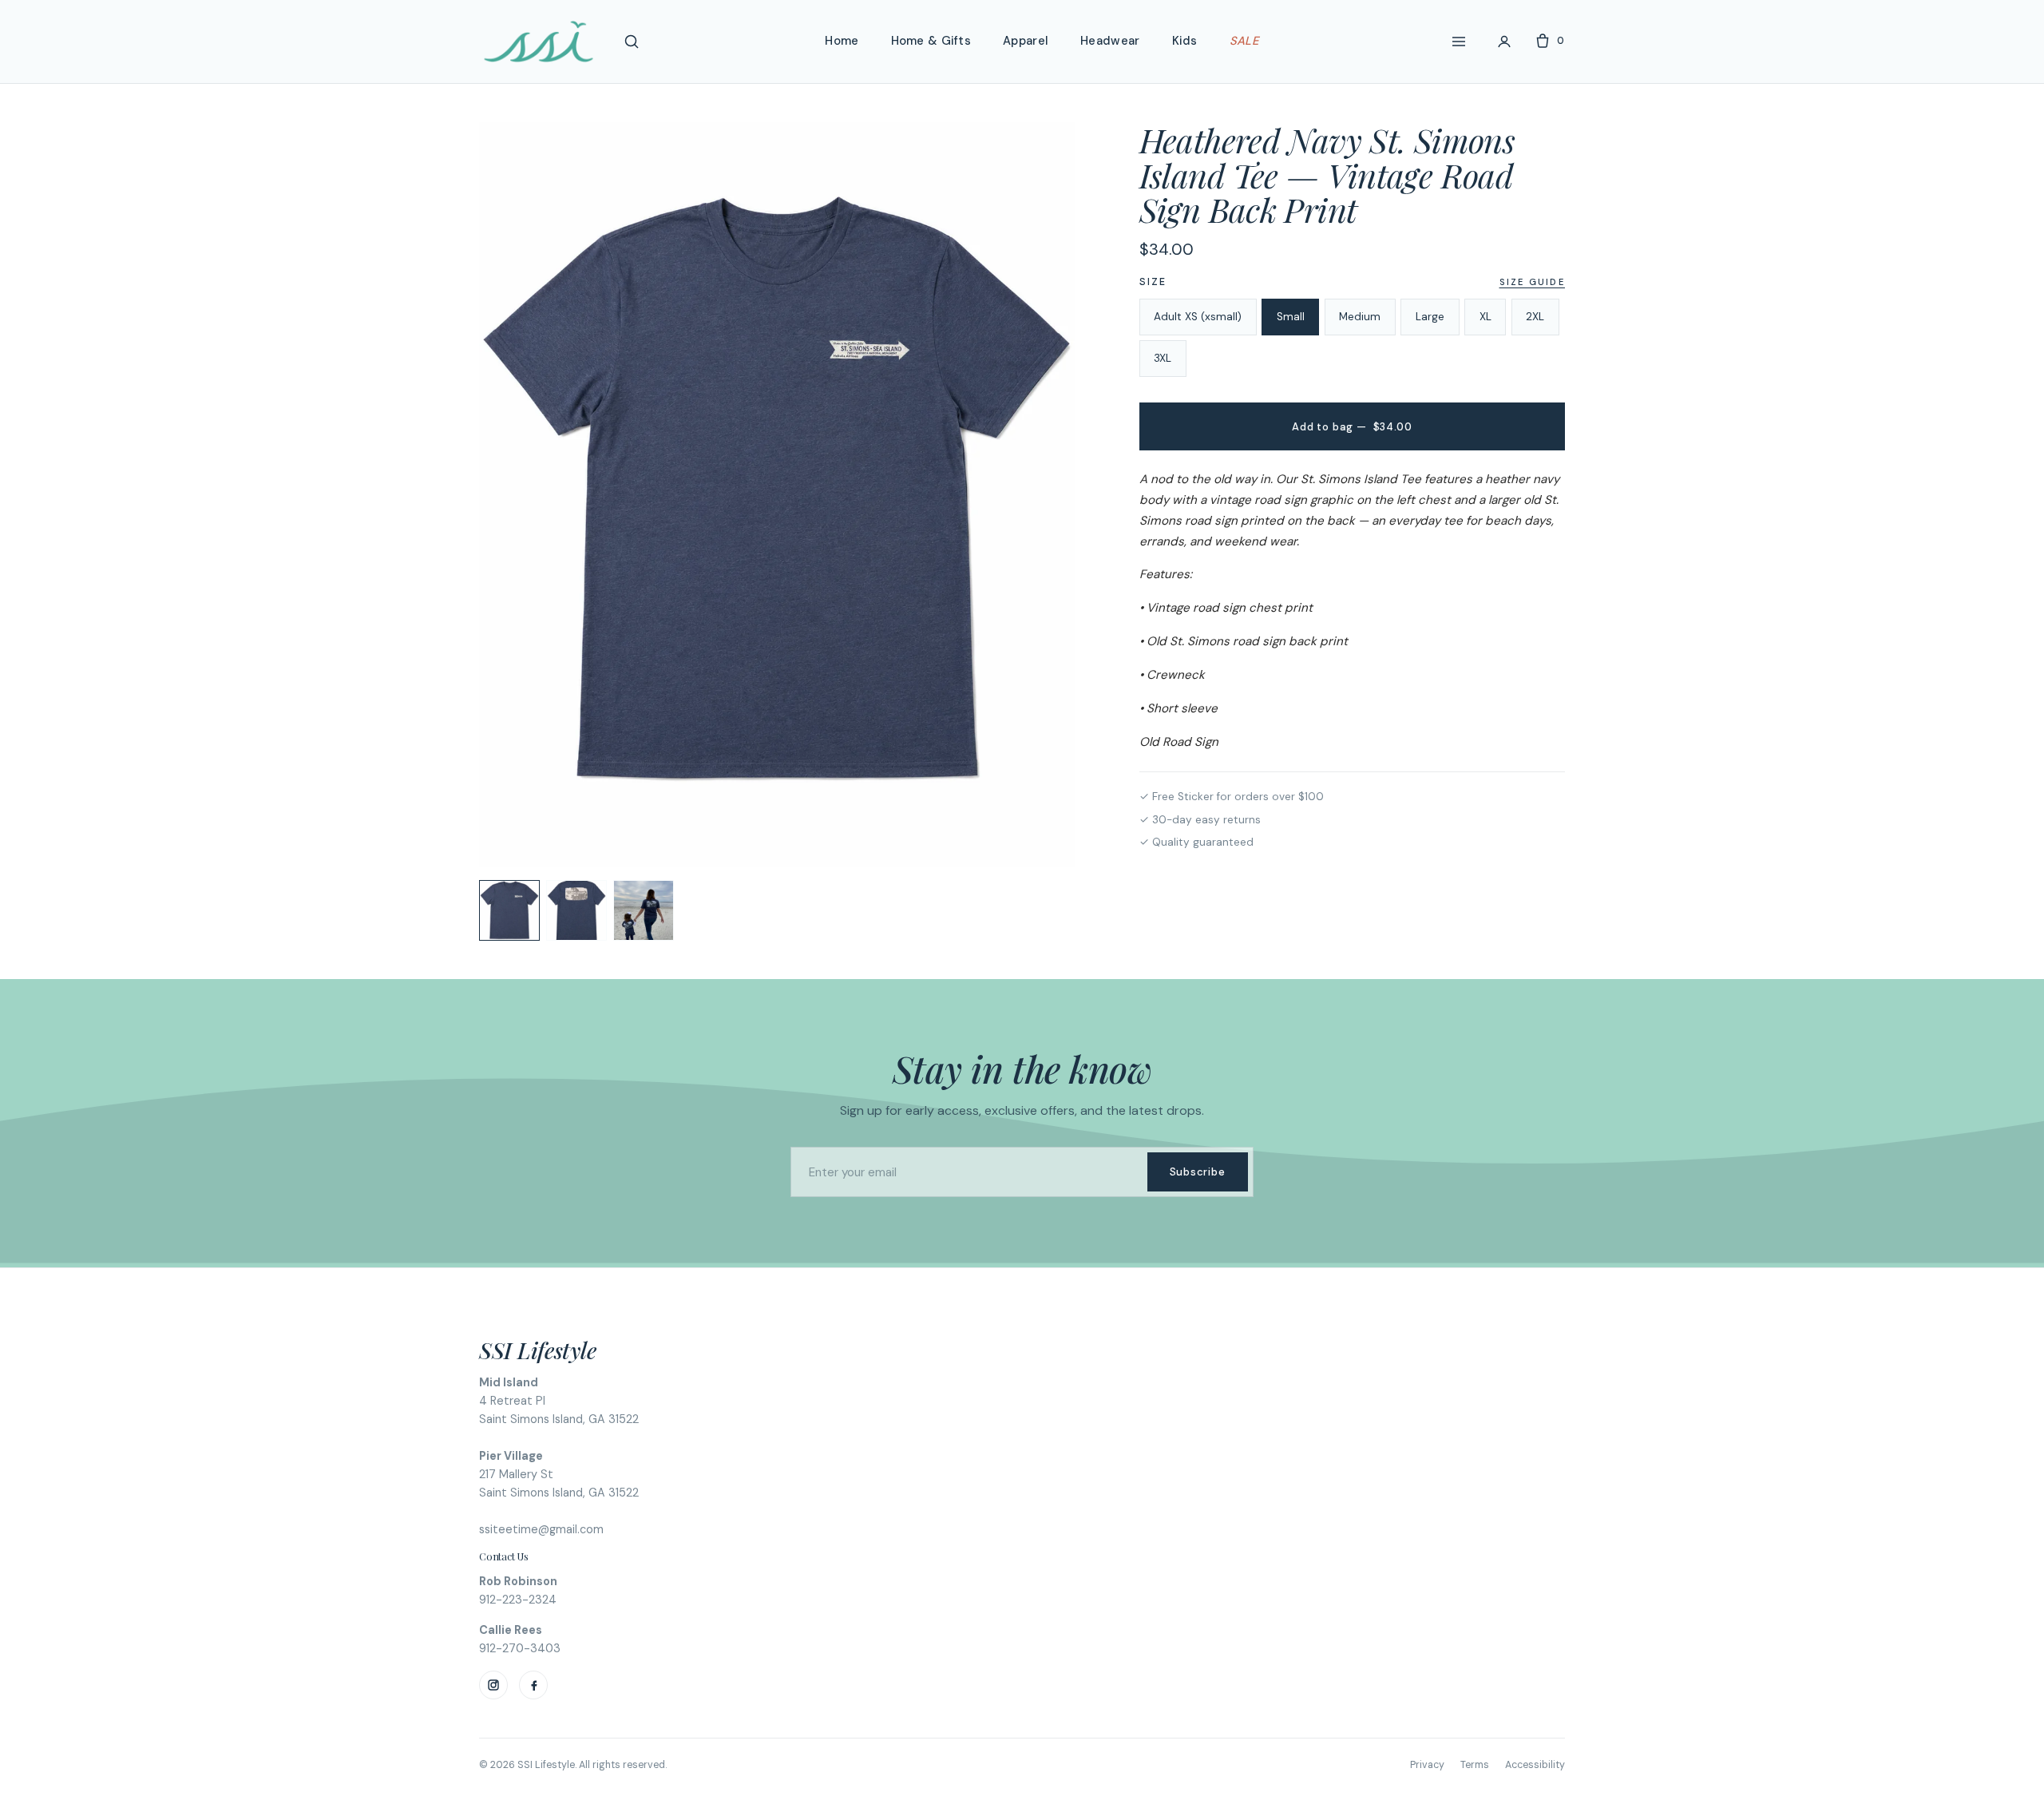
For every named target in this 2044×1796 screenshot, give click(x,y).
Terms (1475, 1765)
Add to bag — (1352, 427)
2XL (1535, 317)
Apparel (1026, 41)
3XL (1163, 358)
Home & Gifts (931, 41)
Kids (1185, 41)
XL (1485, 317)
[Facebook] (533, 1685)
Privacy (1427, 1765)
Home (842, 41)
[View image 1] (509, 910)
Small (1291, 317)
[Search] (632, 42)
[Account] (1504, 42)
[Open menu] (1459, 42)
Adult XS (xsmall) (1198, 317)
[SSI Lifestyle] (539, 42)
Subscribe (1198, 1172)
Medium (1360, 317)
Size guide (1532, 282)
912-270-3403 (520, 1648)
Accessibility (1535, 1765)
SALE (1244, 41)
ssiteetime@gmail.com (541, 1529)
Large (1430, 317)
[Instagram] (493, 1685)
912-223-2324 (518, 1600)
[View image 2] (576, 910)
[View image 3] (644, 910)
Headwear (1110, 41)
